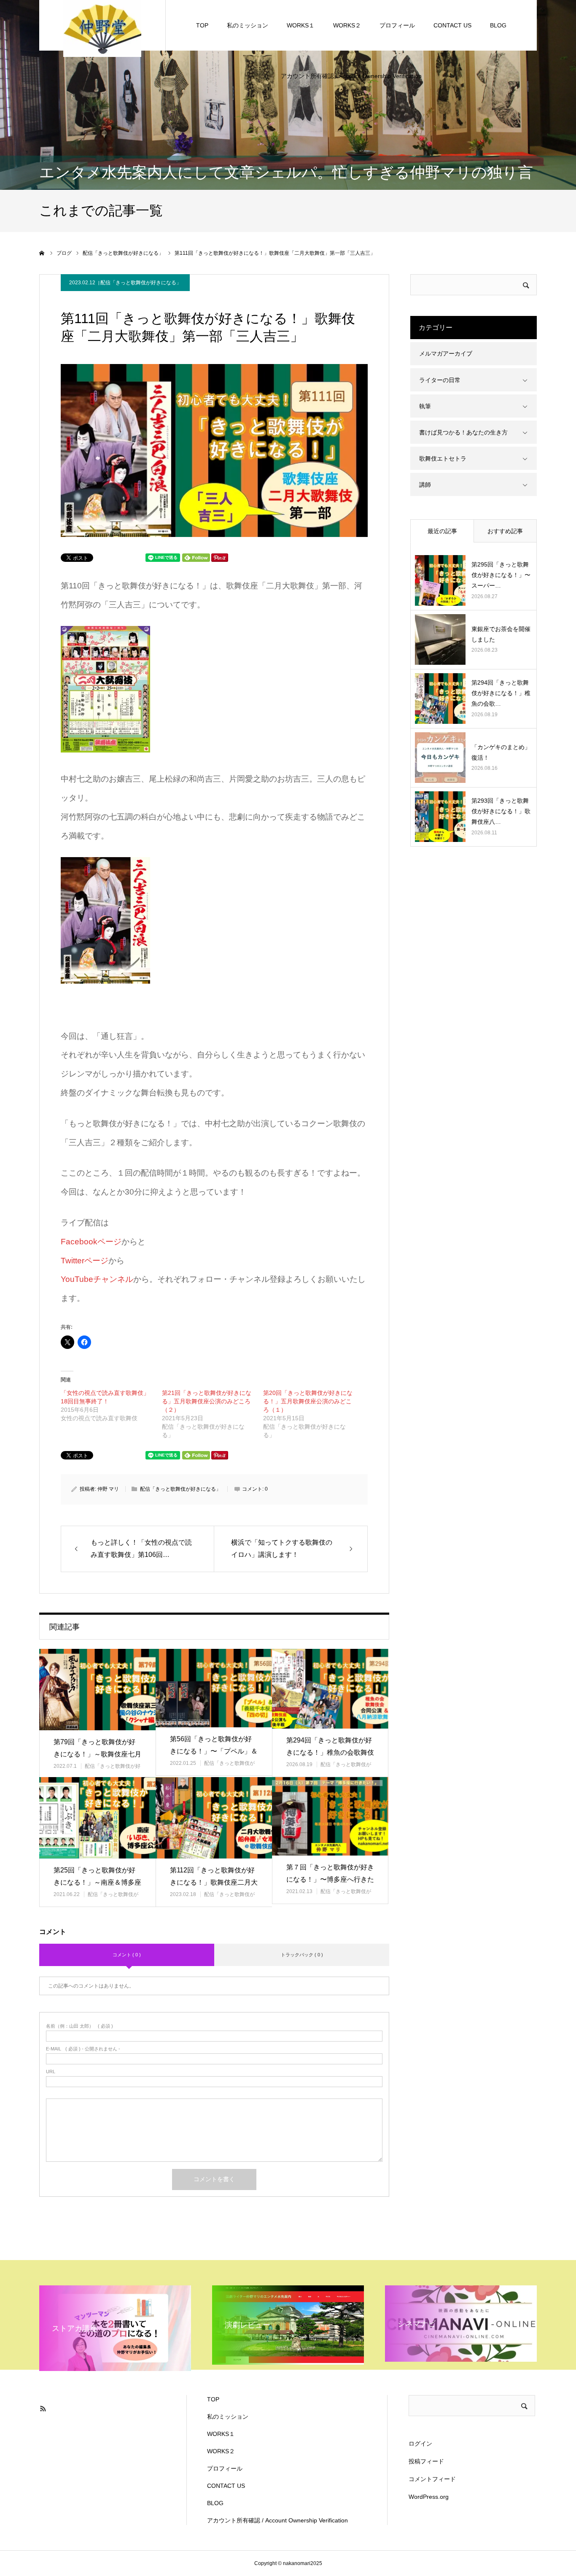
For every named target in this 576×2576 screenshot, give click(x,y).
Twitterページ (85, 1261)
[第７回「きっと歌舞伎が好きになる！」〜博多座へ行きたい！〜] (330, 1816)
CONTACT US (452, 25)
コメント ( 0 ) (127, 1955)
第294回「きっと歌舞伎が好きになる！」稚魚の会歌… (501, 693)
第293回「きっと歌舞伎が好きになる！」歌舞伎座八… (501, 811)
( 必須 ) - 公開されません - (83, 2049)
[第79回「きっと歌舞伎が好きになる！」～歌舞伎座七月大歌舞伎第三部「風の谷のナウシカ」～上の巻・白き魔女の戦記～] (97, 1690)
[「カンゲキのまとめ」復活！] (440, 758)
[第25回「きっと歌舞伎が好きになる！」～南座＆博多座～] (97, 1818)
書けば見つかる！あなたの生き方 (463, 432)
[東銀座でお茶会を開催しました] (440, 639)
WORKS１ (301, 25)
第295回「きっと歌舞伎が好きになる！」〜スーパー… (501, 575)
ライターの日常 (440, 380)
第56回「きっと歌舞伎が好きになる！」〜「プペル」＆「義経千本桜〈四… (214, 1751)
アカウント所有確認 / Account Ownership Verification (351, 76)
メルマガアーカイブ (446, 353)
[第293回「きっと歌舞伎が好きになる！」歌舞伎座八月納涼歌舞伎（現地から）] (440, 817)
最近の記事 (442, 531)
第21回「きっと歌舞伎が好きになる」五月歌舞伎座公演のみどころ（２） (207, 1401)
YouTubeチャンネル (97, 1279)
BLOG (498, 25)
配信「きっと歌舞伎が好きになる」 (141, 283)
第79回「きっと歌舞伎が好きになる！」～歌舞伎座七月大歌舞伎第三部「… (97, 1754)
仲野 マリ (108, 1489)
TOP (202, 25)
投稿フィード (426, 2461)
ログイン (420, 2444)
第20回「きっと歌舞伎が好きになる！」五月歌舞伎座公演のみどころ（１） (308, 1401)
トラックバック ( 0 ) (302, 1955)
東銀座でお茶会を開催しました (501, 634)
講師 (425, 485)
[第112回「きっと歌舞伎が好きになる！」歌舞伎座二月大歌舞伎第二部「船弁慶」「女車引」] (214, 1818)
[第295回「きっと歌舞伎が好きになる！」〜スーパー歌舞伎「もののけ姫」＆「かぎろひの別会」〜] (440, 580)
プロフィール (397, 25)
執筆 (425, 406)
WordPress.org (429, 2497)
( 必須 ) (79, 2026)
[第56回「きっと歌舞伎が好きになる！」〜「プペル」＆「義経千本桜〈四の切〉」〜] (214, 1688)
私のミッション (248, 25)
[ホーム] (42, 253)
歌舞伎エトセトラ (443, 459)
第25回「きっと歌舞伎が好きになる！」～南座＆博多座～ (97, 1882)
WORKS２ (347, 25)
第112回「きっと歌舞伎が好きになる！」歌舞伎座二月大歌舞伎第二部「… (214, 1882)
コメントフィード (432, 2479)
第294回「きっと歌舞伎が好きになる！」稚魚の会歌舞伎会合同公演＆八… (330, 1752)
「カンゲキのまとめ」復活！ (501, 752)
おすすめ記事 (505, 531)
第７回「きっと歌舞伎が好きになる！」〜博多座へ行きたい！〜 (330, 1879)
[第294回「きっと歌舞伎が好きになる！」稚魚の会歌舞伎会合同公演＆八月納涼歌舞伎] (330, 1689)
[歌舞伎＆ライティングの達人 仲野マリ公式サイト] (102, 28)
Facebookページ (91, 1242)
